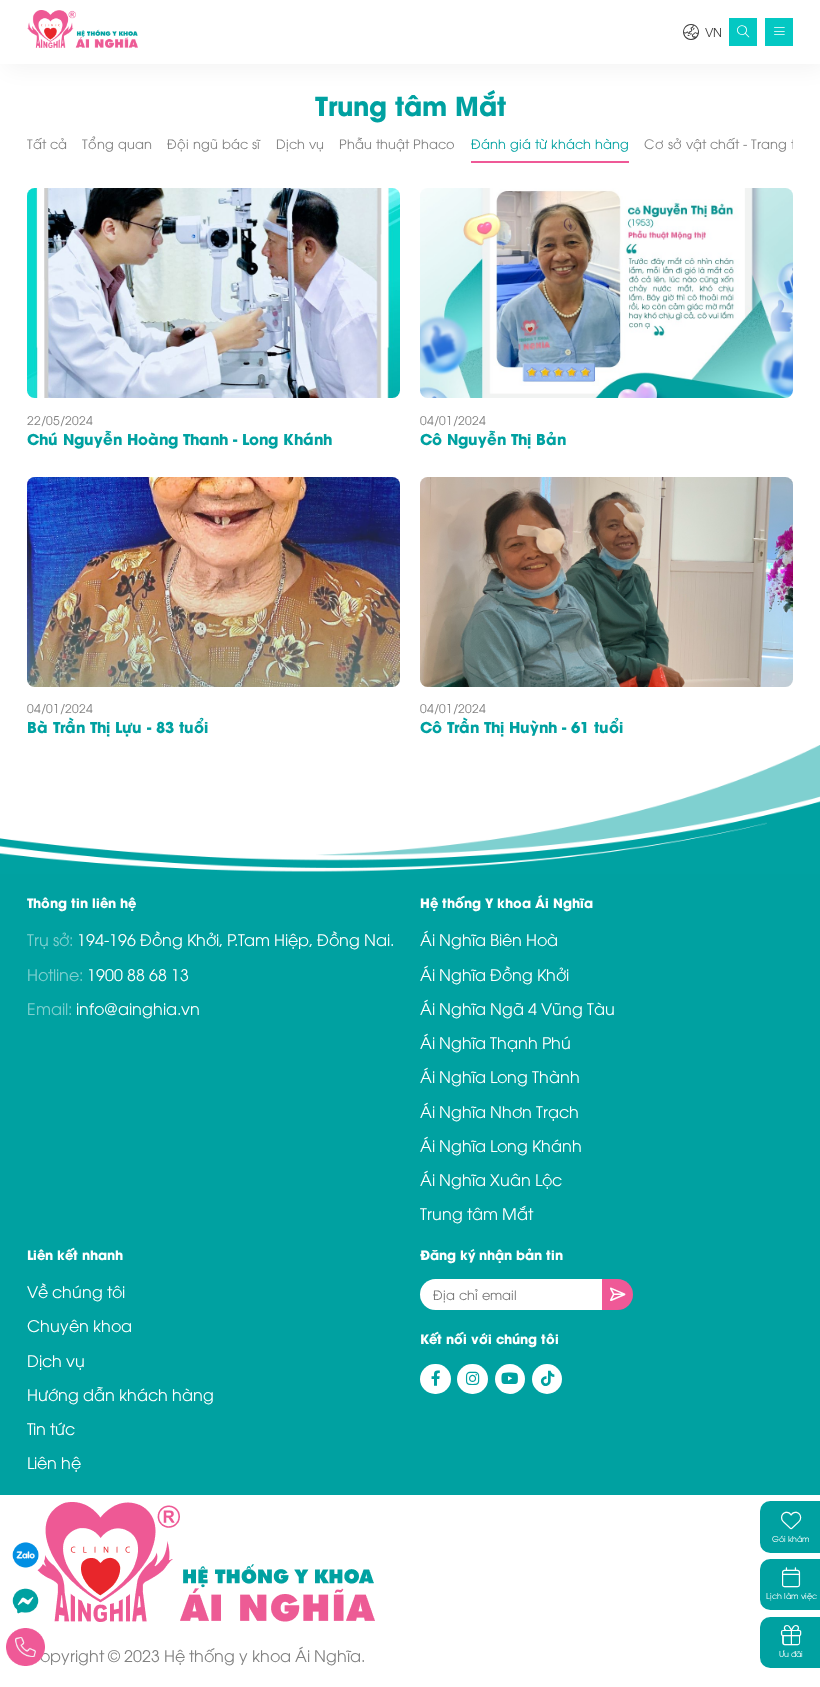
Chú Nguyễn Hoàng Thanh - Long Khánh (179, 438)
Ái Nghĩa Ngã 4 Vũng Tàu (517, 1008)
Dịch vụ (300, 143)
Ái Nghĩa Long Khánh (501, 1145)
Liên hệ (54, 1462)
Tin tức (51, 1428)
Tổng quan (117, 143)
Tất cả (47, 143)
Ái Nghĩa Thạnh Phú (495, 1042)
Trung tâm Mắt (476, 1213)
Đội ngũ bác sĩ (213, 143)
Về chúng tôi (76, 1291)
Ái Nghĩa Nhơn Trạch (499, 1111)
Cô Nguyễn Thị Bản (493, 438)
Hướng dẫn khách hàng (120, 1394)
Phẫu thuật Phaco (397, 143)
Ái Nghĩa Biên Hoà (489, 939)
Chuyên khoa (79, 1325)
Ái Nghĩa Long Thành (500, 1076)
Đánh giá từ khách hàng (550, 143)
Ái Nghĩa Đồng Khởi (494, 974)
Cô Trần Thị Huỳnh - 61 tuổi (521, 726)
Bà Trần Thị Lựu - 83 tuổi (117, 726)
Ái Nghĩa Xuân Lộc (491, 1179)
